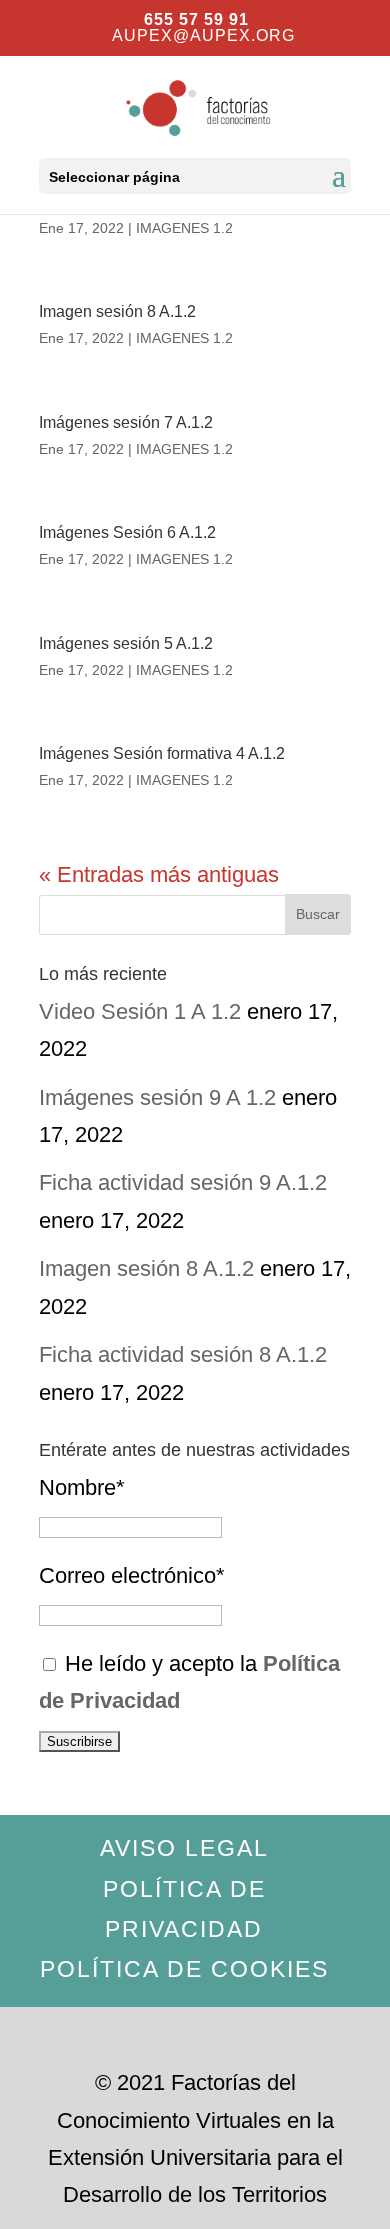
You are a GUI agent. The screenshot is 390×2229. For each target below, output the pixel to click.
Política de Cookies (184, 1969)
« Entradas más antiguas (159, 874)
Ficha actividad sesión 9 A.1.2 (183, 1182)
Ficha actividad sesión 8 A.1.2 (183, 1354)
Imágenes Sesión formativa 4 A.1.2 (162, 753)
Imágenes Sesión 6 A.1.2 (127, 532)
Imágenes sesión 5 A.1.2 (126, 643)
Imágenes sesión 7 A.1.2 (126, 422)
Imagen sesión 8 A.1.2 (117, 311)
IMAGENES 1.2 (184, 228)
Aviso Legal (184, 1848)
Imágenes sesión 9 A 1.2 (157, 1097)
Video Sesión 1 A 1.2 (140, 1011)
